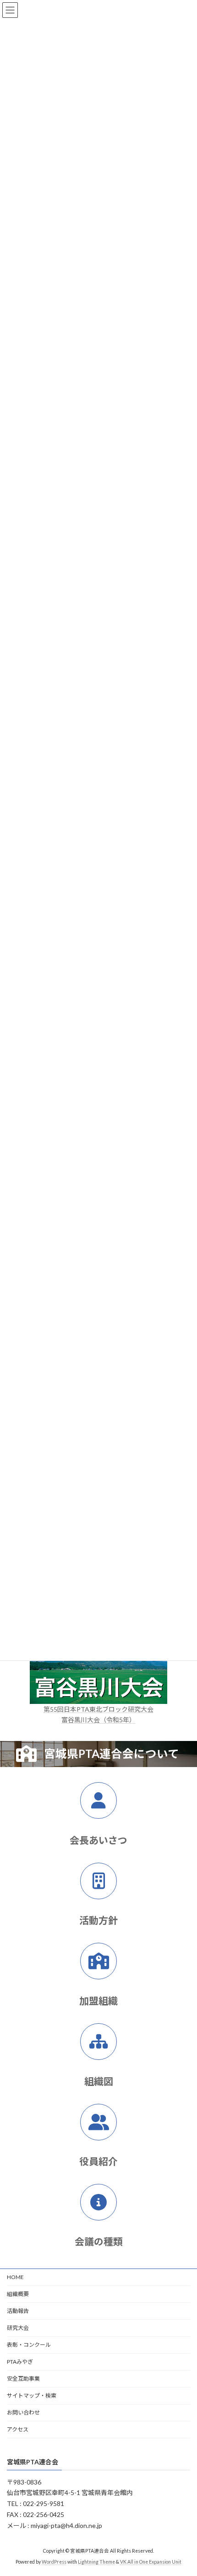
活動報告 (18, 2311)
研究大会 (18, 2328)
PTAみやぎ (20, 2362)
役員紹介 (98, 2161)
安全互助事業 (23, 2379)
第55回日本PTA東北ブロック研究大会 (98, 1709)
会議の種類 (99, 2241)
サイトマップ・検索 (32, 2395)
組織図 (99, 2081)
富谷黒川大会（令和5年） (98, 1720)
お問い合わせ (23, 2412)
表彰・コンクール (29, 2345)
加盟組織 (98, 2001)
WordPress (54, 2562)
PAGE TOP (183, 2489)
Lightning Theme (96, 2562)
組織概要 (18, 2294)
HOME (15, 2277)
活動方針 (98, 1920)
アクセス (18, 2429)
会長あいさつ (98, 1840)
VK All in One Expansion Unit (151, 2562)
